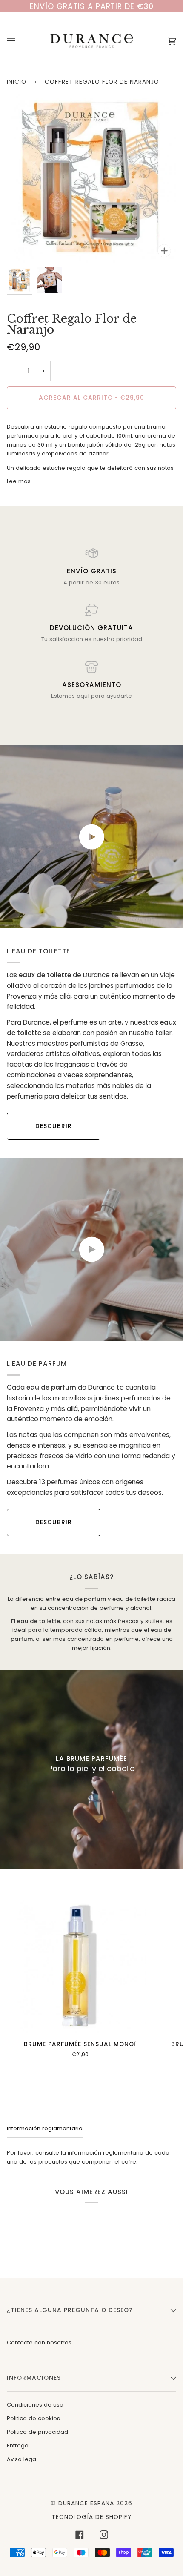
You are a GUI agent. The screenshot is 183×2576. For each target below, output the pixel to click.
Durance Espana (86, 2503)
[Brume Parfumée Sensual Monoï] (80, 1966)
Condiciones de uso (35, 2405)
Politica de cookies (33, 2418)
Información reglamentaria (45, 2128)
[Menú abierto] (20, 41)
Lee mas (19, 481)
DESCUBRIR (54, 1126)
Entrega (18, 2446)
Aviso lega (21, 2459)
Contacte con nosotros (39, 2343)
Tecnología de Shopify (91, 2517)
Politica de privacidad (37, 2432)
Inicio (17, 82)
